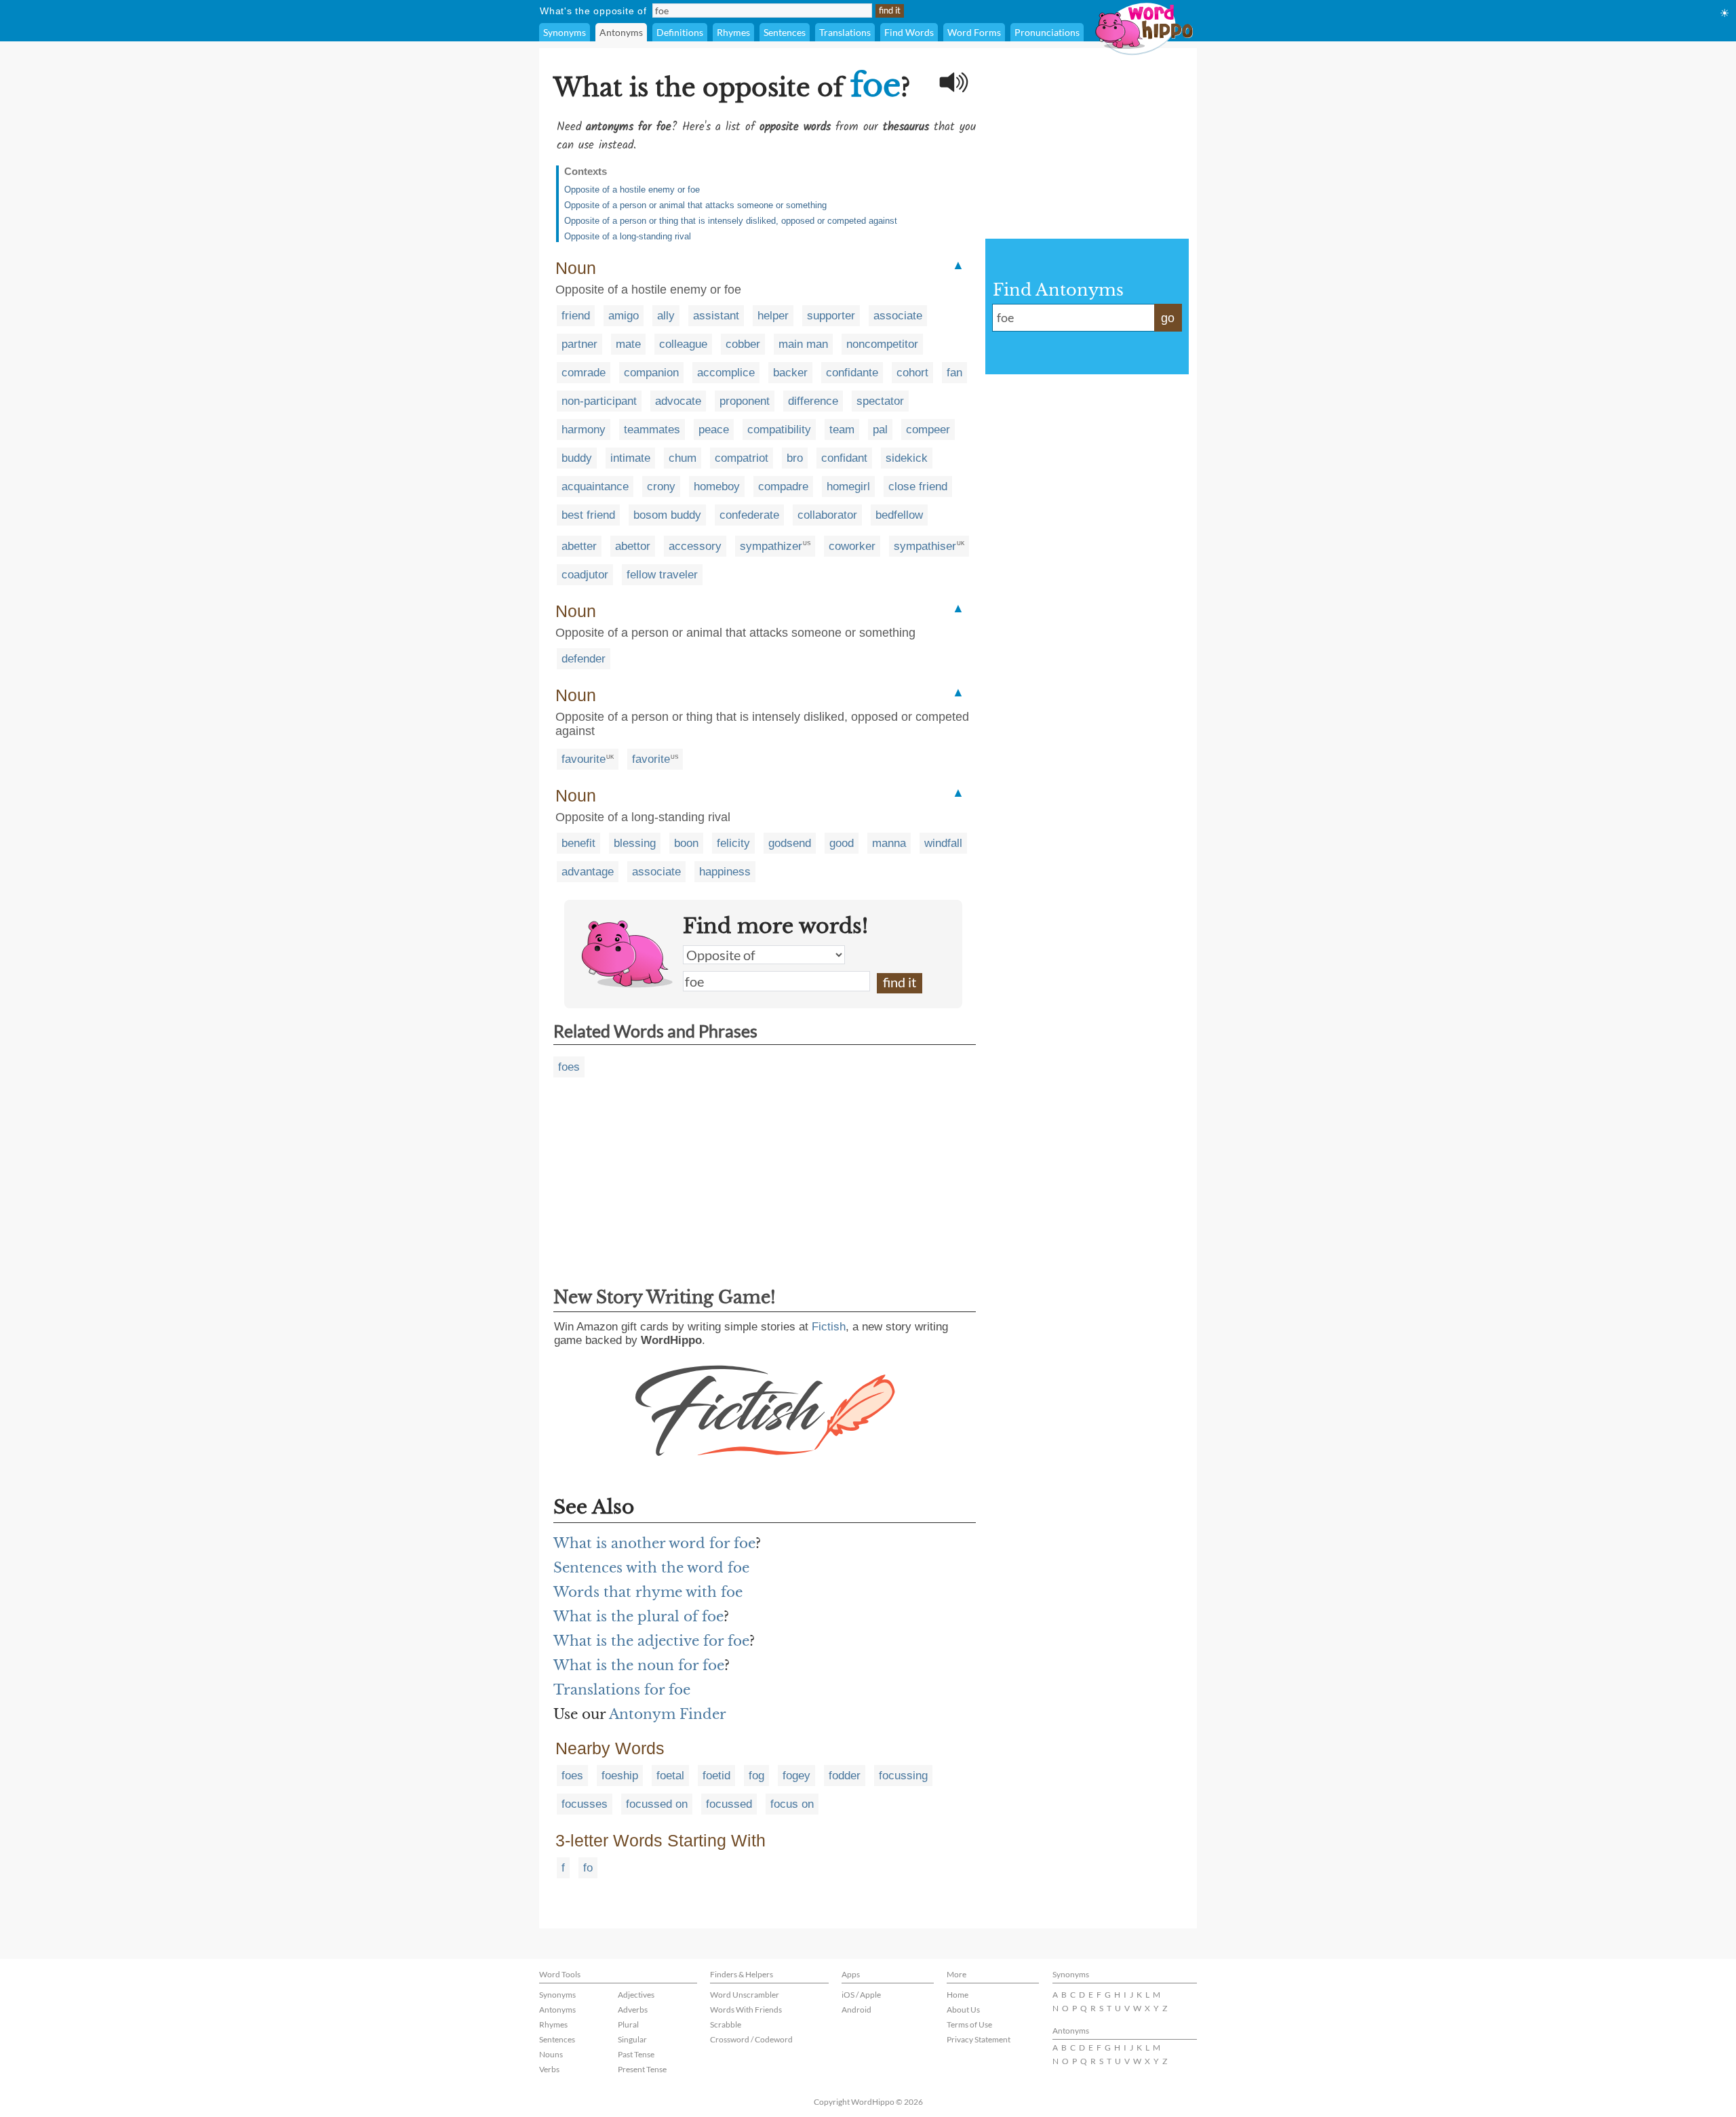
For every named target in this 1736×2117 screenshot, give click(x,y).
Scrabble (726, 2024)
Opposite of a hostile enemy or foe (632, 190)
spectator (880, 401)
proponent (745, 401)
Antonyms (621, 32)
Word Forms (974, 32)
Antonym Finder (668, 1714)
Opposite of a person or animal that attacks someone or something (695, 205)
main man (803, 344)
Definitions (680, 32)
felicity (733, 843)
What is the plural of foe (638, 1617)
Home (958, 1995)
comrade (584, 373)
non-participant (599, 401)
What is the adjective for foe (651, 1641)
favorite (651, 759)
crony (661, 487)
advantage (588, 872)
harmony (584, 430)
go (1168, 318)
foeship (620, 1776)
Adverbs (633, 2010)
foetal (670, 1776)
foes (569, 1067)
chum (683, 458)
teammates (652, 430)
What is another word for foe (654, 1543)
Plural (628, 2024)
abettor (633, 546)
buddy (577, 458)
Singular (632, 2039)
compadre (783, 487)
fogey (796, 1776)
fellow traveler (662, 575)
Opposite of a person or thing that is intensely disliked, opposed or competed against (731, 221)
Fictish (829, 1327)
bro (795, 458)
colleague (683, 344)
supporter (831, 316)
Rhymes (733, 32)
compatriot (742, 458)
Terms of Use (969, 2024)
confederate (749, 515)
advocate (678, 401)
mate (628, 344)
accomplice (726, 373)
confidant (844, 458)
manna (889, 843)
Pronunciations (1047, 32)
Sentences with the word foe (651, 1568)
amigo (624, 316)
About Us (963, 2010)
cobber (743, 344)
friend (576, 316)
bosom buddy (667, 515)
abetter (579, 546)
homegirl (848, 487)
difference (813, 401)
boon (686, 843)
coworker (852, 546)
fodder (845, 1776)
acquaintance (595, 487)
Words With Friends (746, 2010)
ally (666, 316)
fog (756, 1776)
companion (651, 373)
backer (790, 373)
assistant (716, 316)
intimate (630, 458)
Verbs (549, 2069)
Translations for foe (622, 1690)
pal (880, 430)
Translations (845, 32)
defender (584, 659)
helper (773, 316)
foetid (716, 1776)
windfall (943, 843)
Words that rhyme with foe (648, 1592)
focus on (792, 1804)
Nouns (551, 2054)
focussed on (657, 1804)
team (842, 430)
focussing (903, 1776)
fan (954, 373)
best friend (588, 515)
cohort (912, 373)
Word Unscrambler (745, 1995)
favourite (584, 759)
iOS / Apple (861, 1995)
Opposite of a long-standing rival (628, 236)
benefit (578, 843)
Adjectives (636, 1995)
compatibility (779, 430)
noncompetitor (882, 344)
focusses (585, 1804)
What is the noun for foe (639, 1665)
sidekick (907, 458)
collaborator (827, 515)
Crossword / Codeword (751, 2039)
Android (856, 2010)
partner (579, 344)
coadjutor (585, 575)
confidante (852, 373)
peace (714, 430)
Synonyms (565, 32)
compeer (928, 430)
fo (588, 1868)
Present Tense (642, 2069)
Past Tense (636, 2054)
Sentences (785, 32)
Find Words (909, 32)
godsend (790, 843)
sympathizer (771, 546)
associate (898, 316)
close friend (918, 487)
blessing (635, 843)
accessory (695, 546)
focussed (729, 1804)
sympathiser (925, 546)
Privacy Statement (979, 2039)
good (842, 843)
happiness (725, 872)
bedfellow (899, 515)
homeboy (717, 487)
